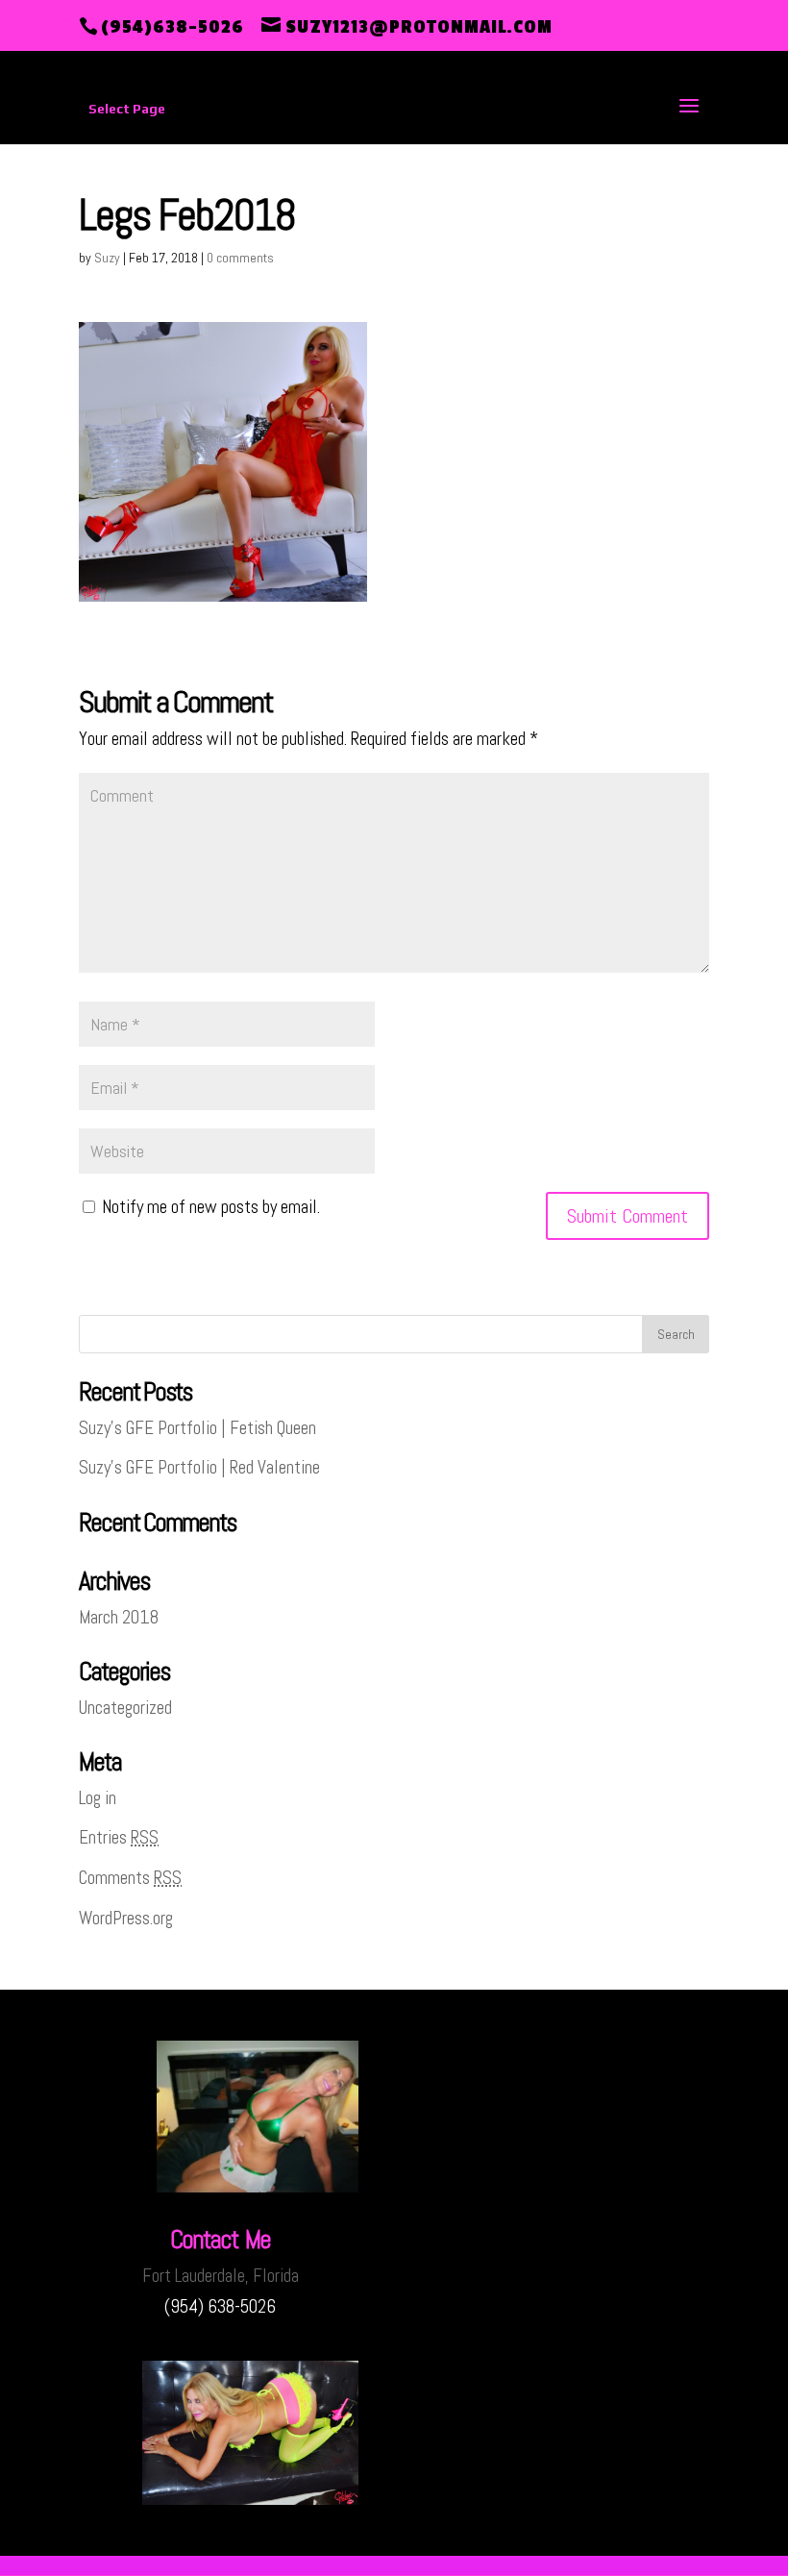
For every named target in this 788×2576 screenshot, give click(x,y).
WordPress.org (126, 1918)
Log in (98, 1798)
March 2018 (119, 1617)
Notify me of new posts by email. (211, 1207)
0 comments (240, 258)
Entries (119, 1837)
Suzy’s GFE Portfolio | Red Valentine (199, 1467)
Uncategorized (125, 1708)
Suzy (107, 258)
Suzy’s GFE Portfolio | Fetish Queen (197, 1428)
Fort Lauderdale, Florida (221, 2276)
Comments (130, 1878)
